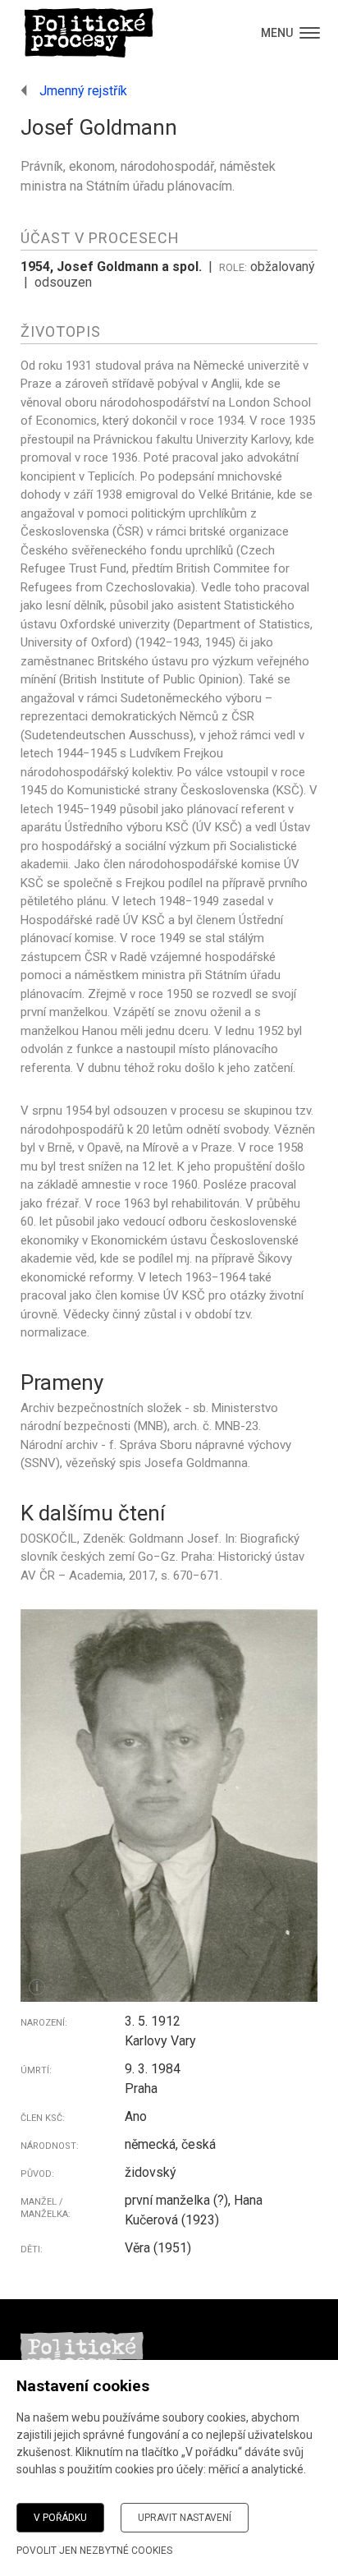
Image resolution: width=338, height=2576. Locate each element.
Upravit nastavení (185, 2518)
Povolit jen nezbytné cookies (94, 2551)
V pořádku (60, 2518)
